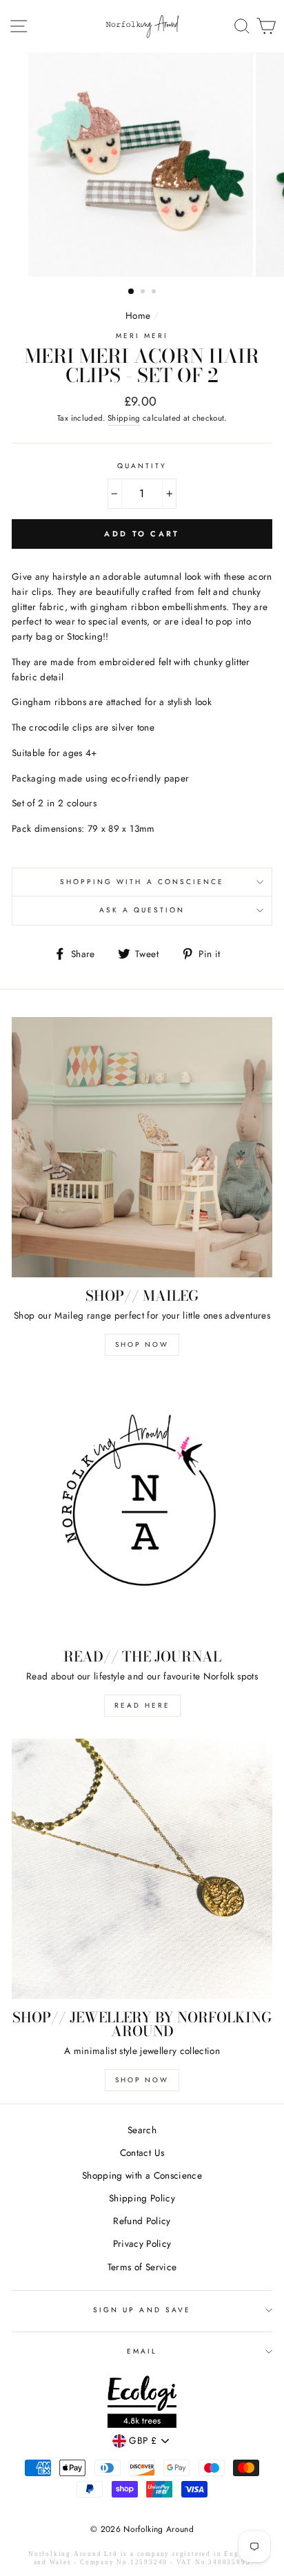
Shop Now (142, 1344)
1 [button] (132, 292)
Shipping (124, 418)
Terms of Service (142, 2267)
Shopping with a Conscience (142, 882)
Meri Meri (142, 336)
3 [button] (155, 293)
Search (142, 2130)
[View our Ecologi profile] (142, 2404)
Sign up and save (142, 2310)
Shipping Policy (142, 2198)
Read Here (142, 1705)
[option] (142, 165)
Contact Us (142, 2153)
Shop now (142, 2080)
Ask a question (142, 910)
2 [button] (144, 293)
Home (138, 315)
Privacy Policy (142, 2243)
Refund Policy (142, 2221)
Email (142, 2351)
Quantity (142, 466)
